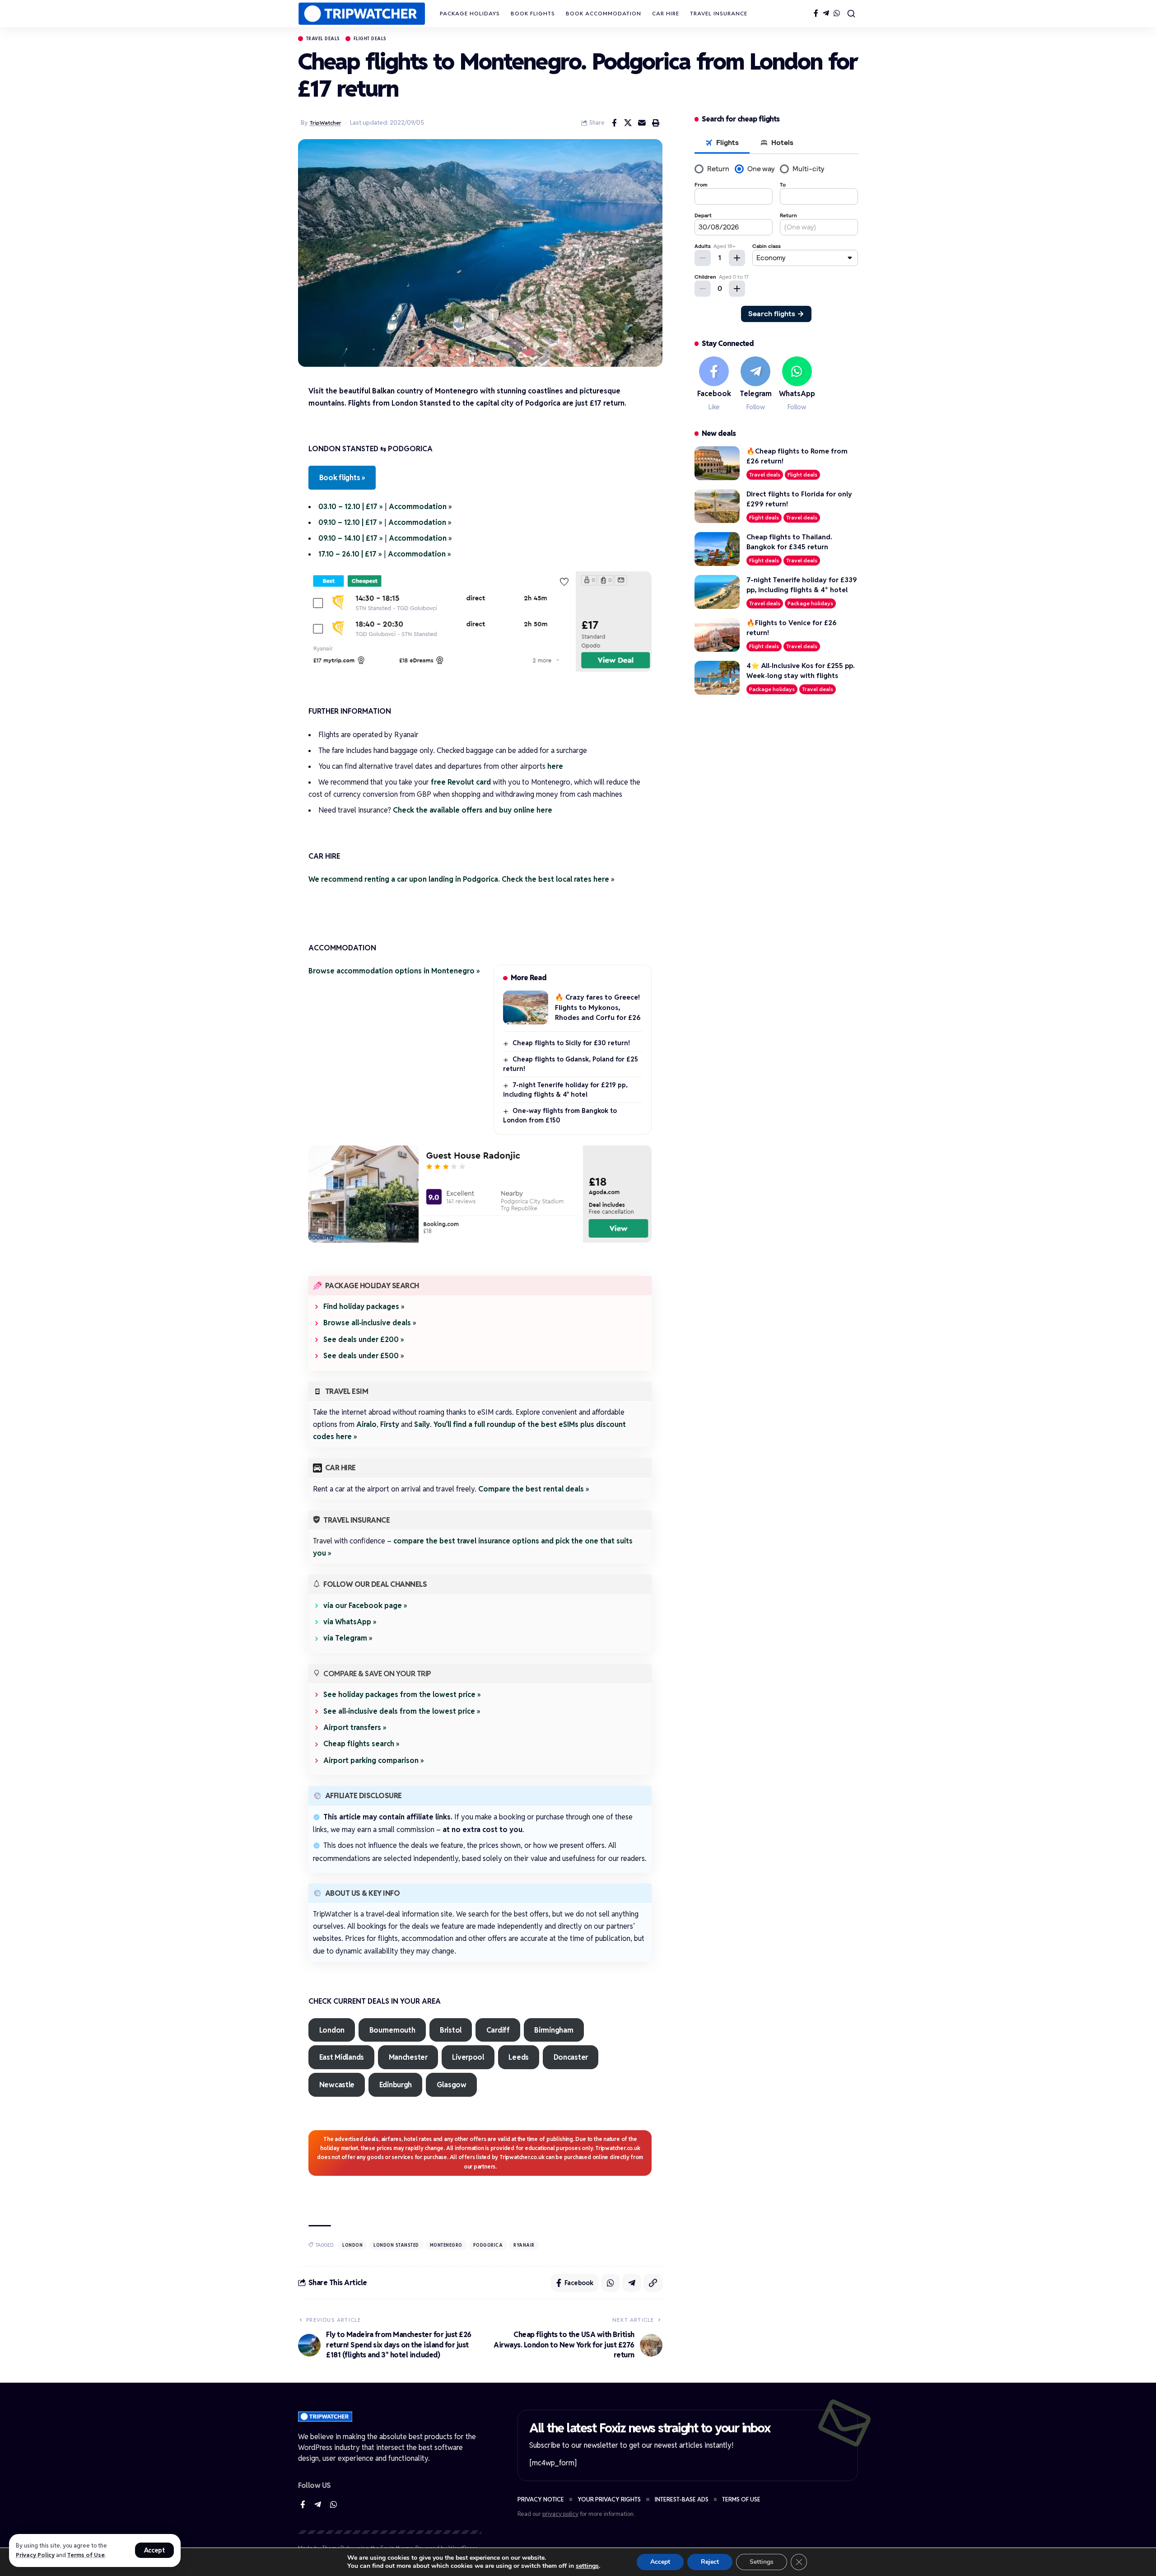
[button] (155, 2550)
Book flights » (342, 478)
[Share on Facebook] (614, 123)
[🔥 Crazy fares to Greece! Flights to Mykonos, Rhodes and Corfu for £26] (526, 1007)
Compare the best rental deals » (534, 1489)
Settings (762, 2562)
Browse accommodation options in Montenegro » (394, 971)
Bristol (451, 2030)
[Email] (642, 123)
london (352, 2245)
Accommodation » (420, 507)
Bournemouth (392, 2030)
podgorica (488, 2245)
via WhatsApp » (350, 1622)
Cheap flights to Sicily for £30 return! (571, 1043)
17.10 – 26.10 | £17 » (350, 554)
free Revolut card (461, 782)
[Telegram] (826, 13)
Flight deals (370, 39)
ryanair (524, 2245)
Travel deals (323, 39)
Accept (660, 2562)
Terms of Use (86, 2555)
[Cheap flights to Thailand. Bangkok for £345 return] (717, 549)
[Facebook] (816, 13)
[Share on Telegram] (632, 2283)
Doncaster (571, 2057)
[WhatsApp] (837, 13)
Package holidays (810, 603)
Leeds (519, 2057)
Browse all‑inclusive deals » (370, 1323)
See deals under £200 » (364, 1339)
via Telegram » (348, 1638)
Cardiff (498, 2030)
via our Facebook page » (365, 1606)
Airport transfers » (355, 1727)
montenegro (446, 2245)
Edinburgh (396, 2085)
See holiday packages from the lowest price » (402, 1695)
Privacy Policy (35, 2555)
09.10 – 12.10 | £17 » (350, 522)
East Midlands (342, 2057)
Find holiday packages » (364, 1307)
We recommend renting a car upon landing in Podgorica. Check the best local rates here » (461, 879)
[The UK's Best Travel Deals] (362, 14)
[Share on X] (628, 123)
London (332, 2030)
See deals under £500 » (364, 1356)
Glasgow (452, 2085)
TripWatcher (326, 123)
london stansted (396, 2245)
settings (587, 2566)
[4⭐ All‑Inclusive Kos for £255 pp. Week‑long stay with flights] (717, 678)
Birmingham (554, 2030)
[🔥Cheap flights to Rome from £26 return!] (717, 463)
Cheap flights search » (361, 1744)
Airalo (366, 1424)
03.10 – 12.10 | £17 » (351, 507)
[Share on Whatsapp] (611, 2283)
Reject (710, 2562)
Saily (422, 1424)
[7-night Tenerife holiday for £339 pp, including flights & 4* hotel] (717, 592)
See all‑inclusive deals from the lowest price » (402, 1711)
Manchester (408, 2057)
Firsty (390, 1424)
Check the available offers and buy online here (473, 810)
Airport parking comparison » (374, 1760)
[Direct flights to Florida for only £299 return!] (717, 506)
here (555, 766)
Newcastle (337, 2085)
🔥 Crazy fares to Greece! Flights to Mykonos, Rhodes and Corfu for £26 (598, 1007)
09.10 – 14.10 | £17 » (351, 538)
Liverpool (468, 2057)
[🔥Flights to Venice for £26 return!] (717, 635)
